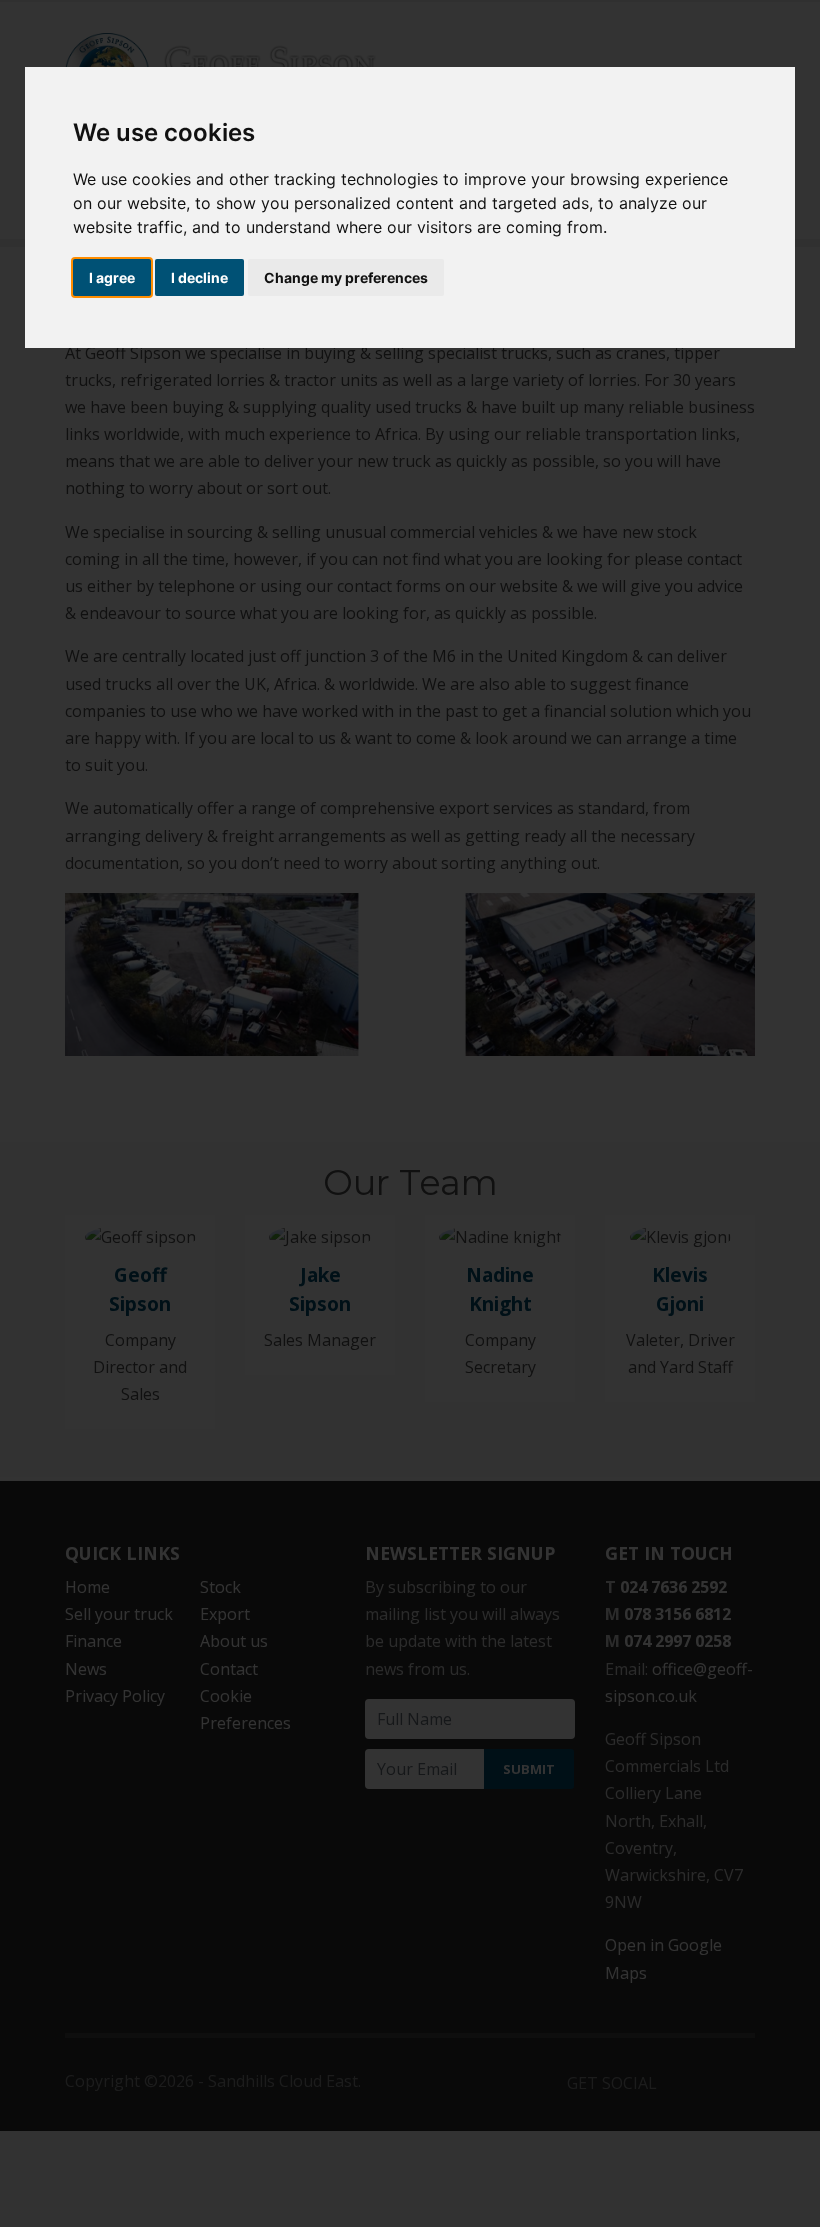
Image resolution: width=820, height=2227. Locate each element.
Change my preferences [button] (346, 277)
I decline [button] (199, 277)
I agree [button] (112, 277)
